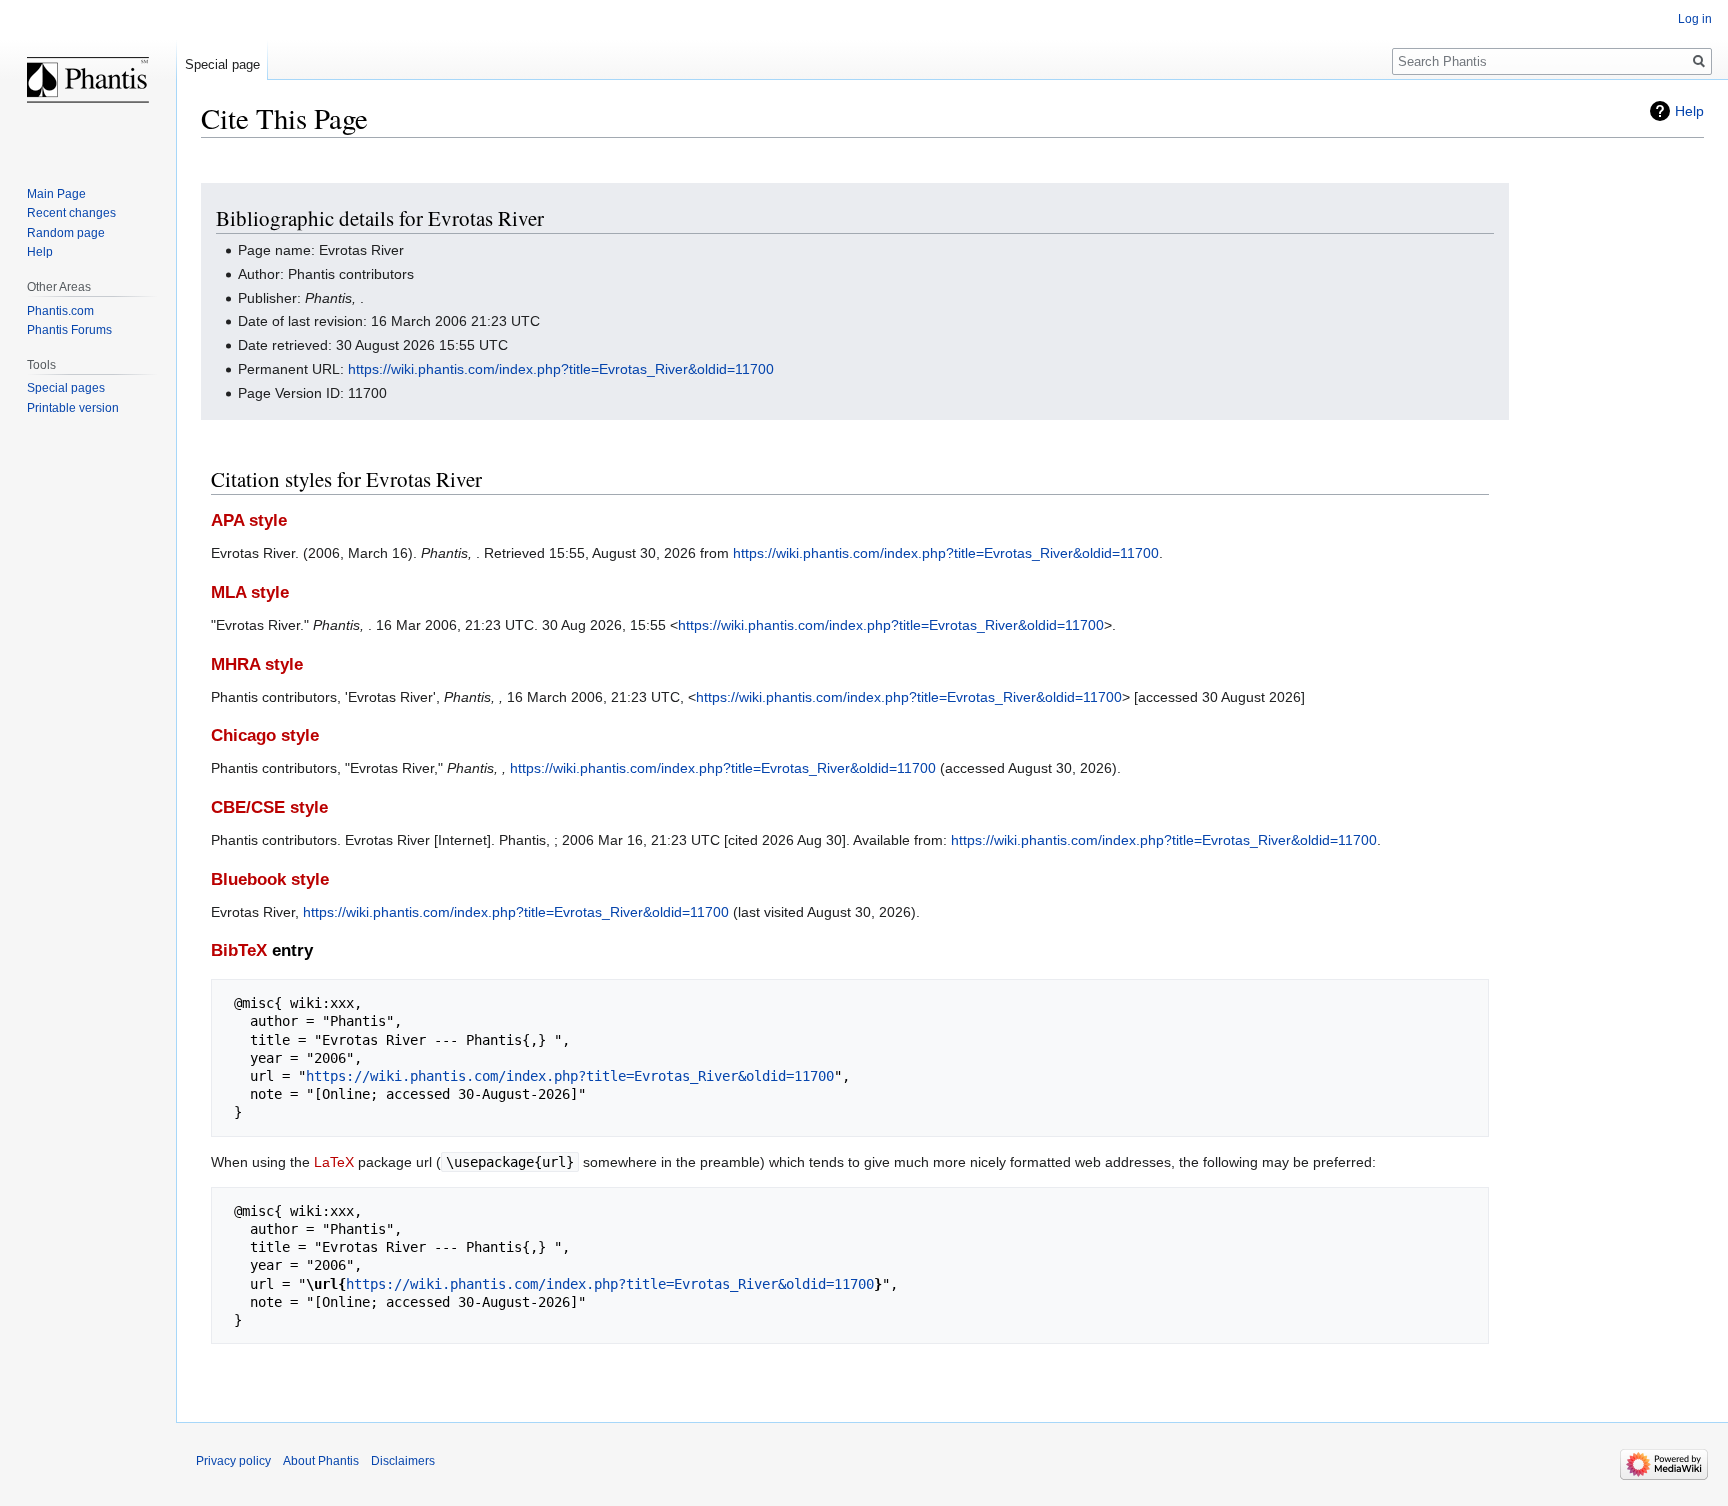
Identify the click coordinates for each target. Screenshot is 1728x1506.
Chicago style (265, 735)
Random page (66, 233)
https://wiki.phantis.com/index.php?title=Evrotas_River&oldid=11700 (561, 369)
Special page (222, 64)
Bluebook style (270, 879)
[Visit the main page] (88, 80)
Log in (1695, 19)
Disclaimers (403, 1461)
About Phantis (321, 1461)
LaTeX (334, 1162)
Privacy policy (233, 1461)
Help (1689, 111)
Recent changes (71, 213)
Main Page (56, 194)
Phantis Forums (69, 330)
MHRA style (257, 664)
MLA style (250, 592)
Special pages (66, 388)
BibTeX (239, 950)
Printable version (73, 408)
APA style (249, 520)
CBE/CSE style (269, 807)
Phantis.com (60, 311)
